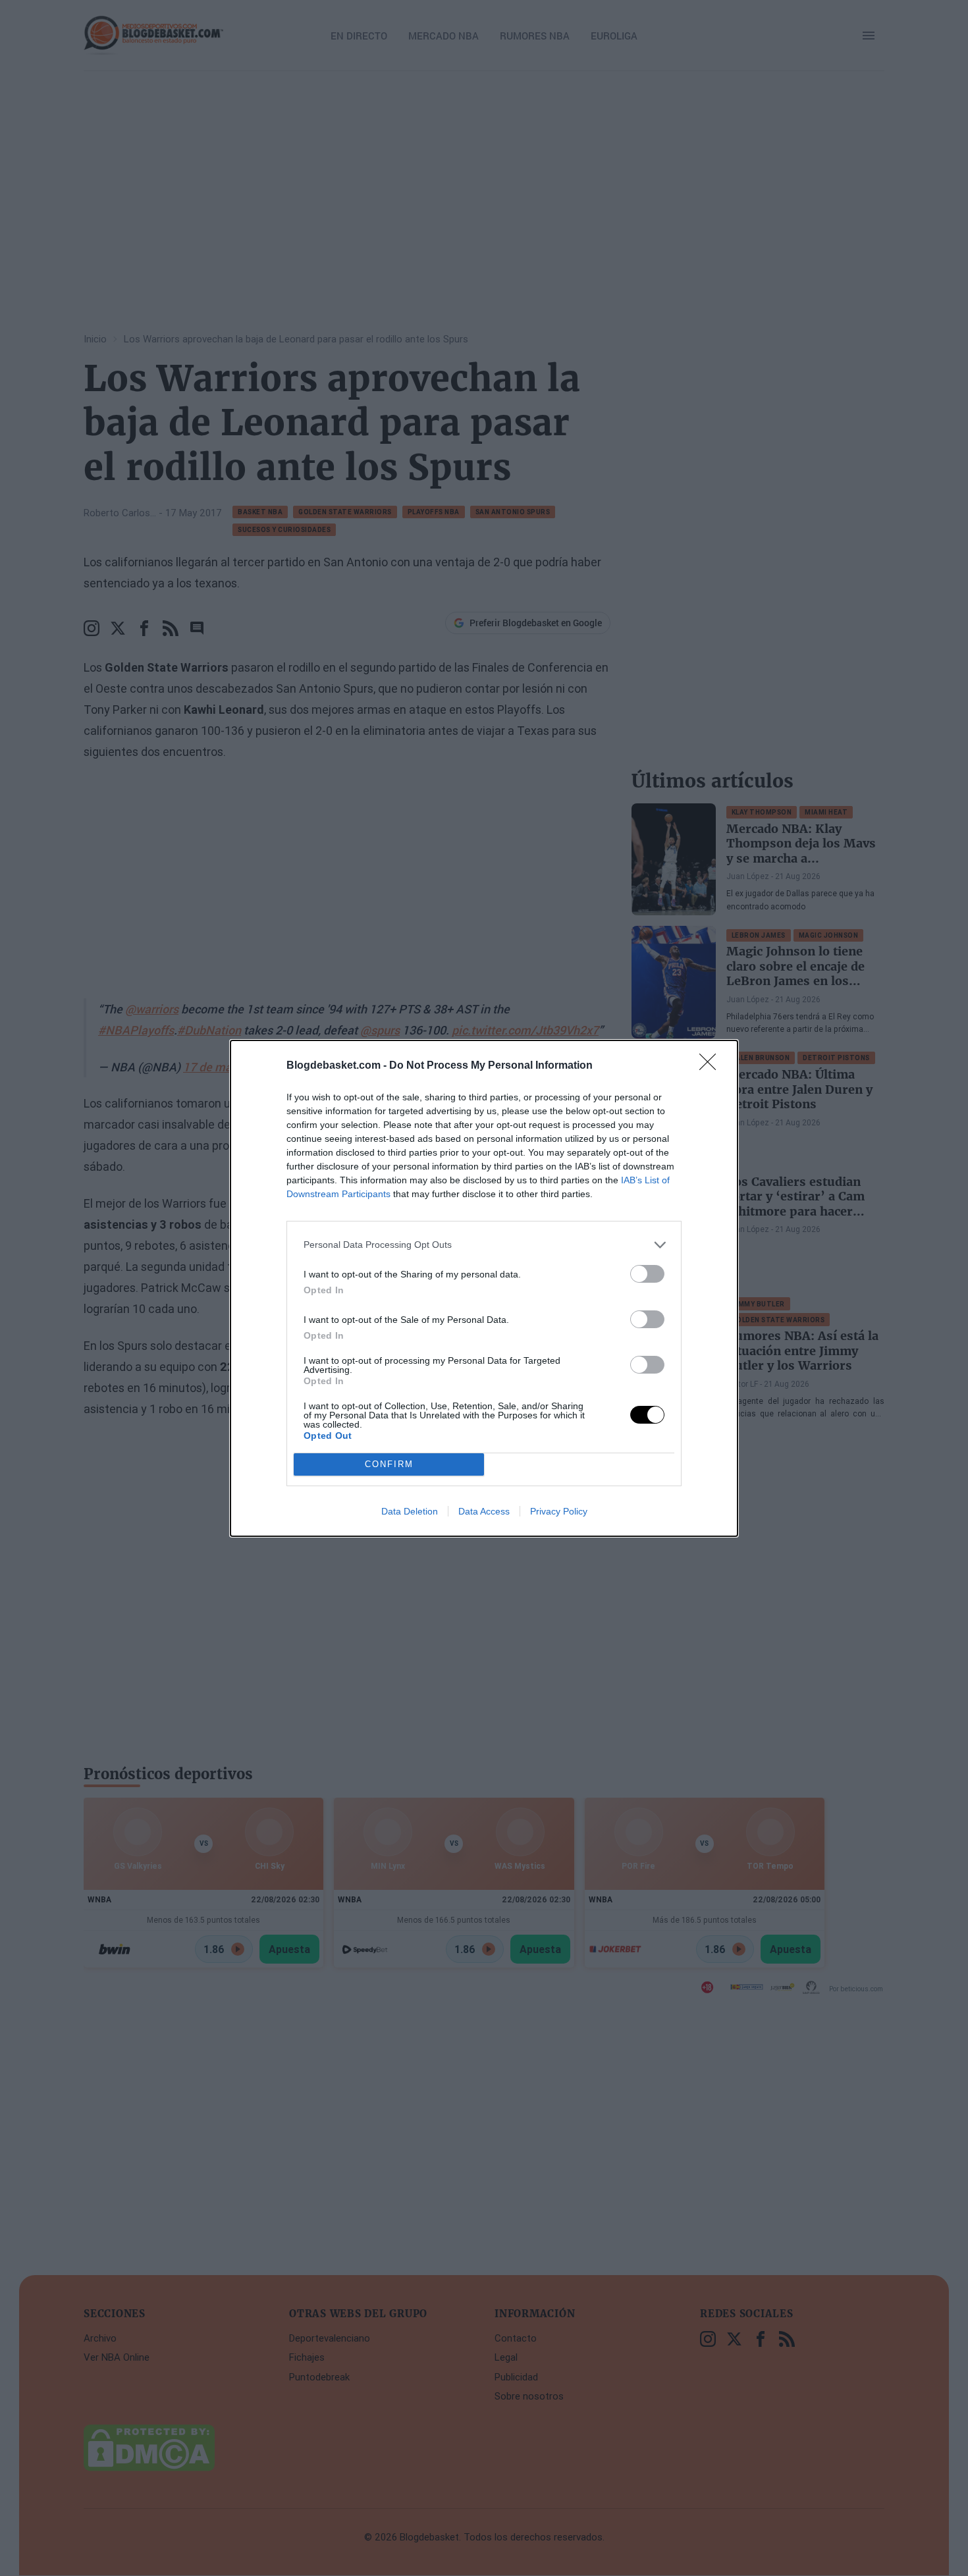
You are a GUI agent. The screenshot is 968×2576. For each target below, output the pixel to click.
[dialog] (484, 1288)
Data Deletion (410, 1511)
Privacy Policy (559, 1511)
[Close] (712, 1066)
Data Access (484, 1511)
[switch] (647, 1274)
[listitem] (484, 1245)
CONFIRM (389, 1464)
